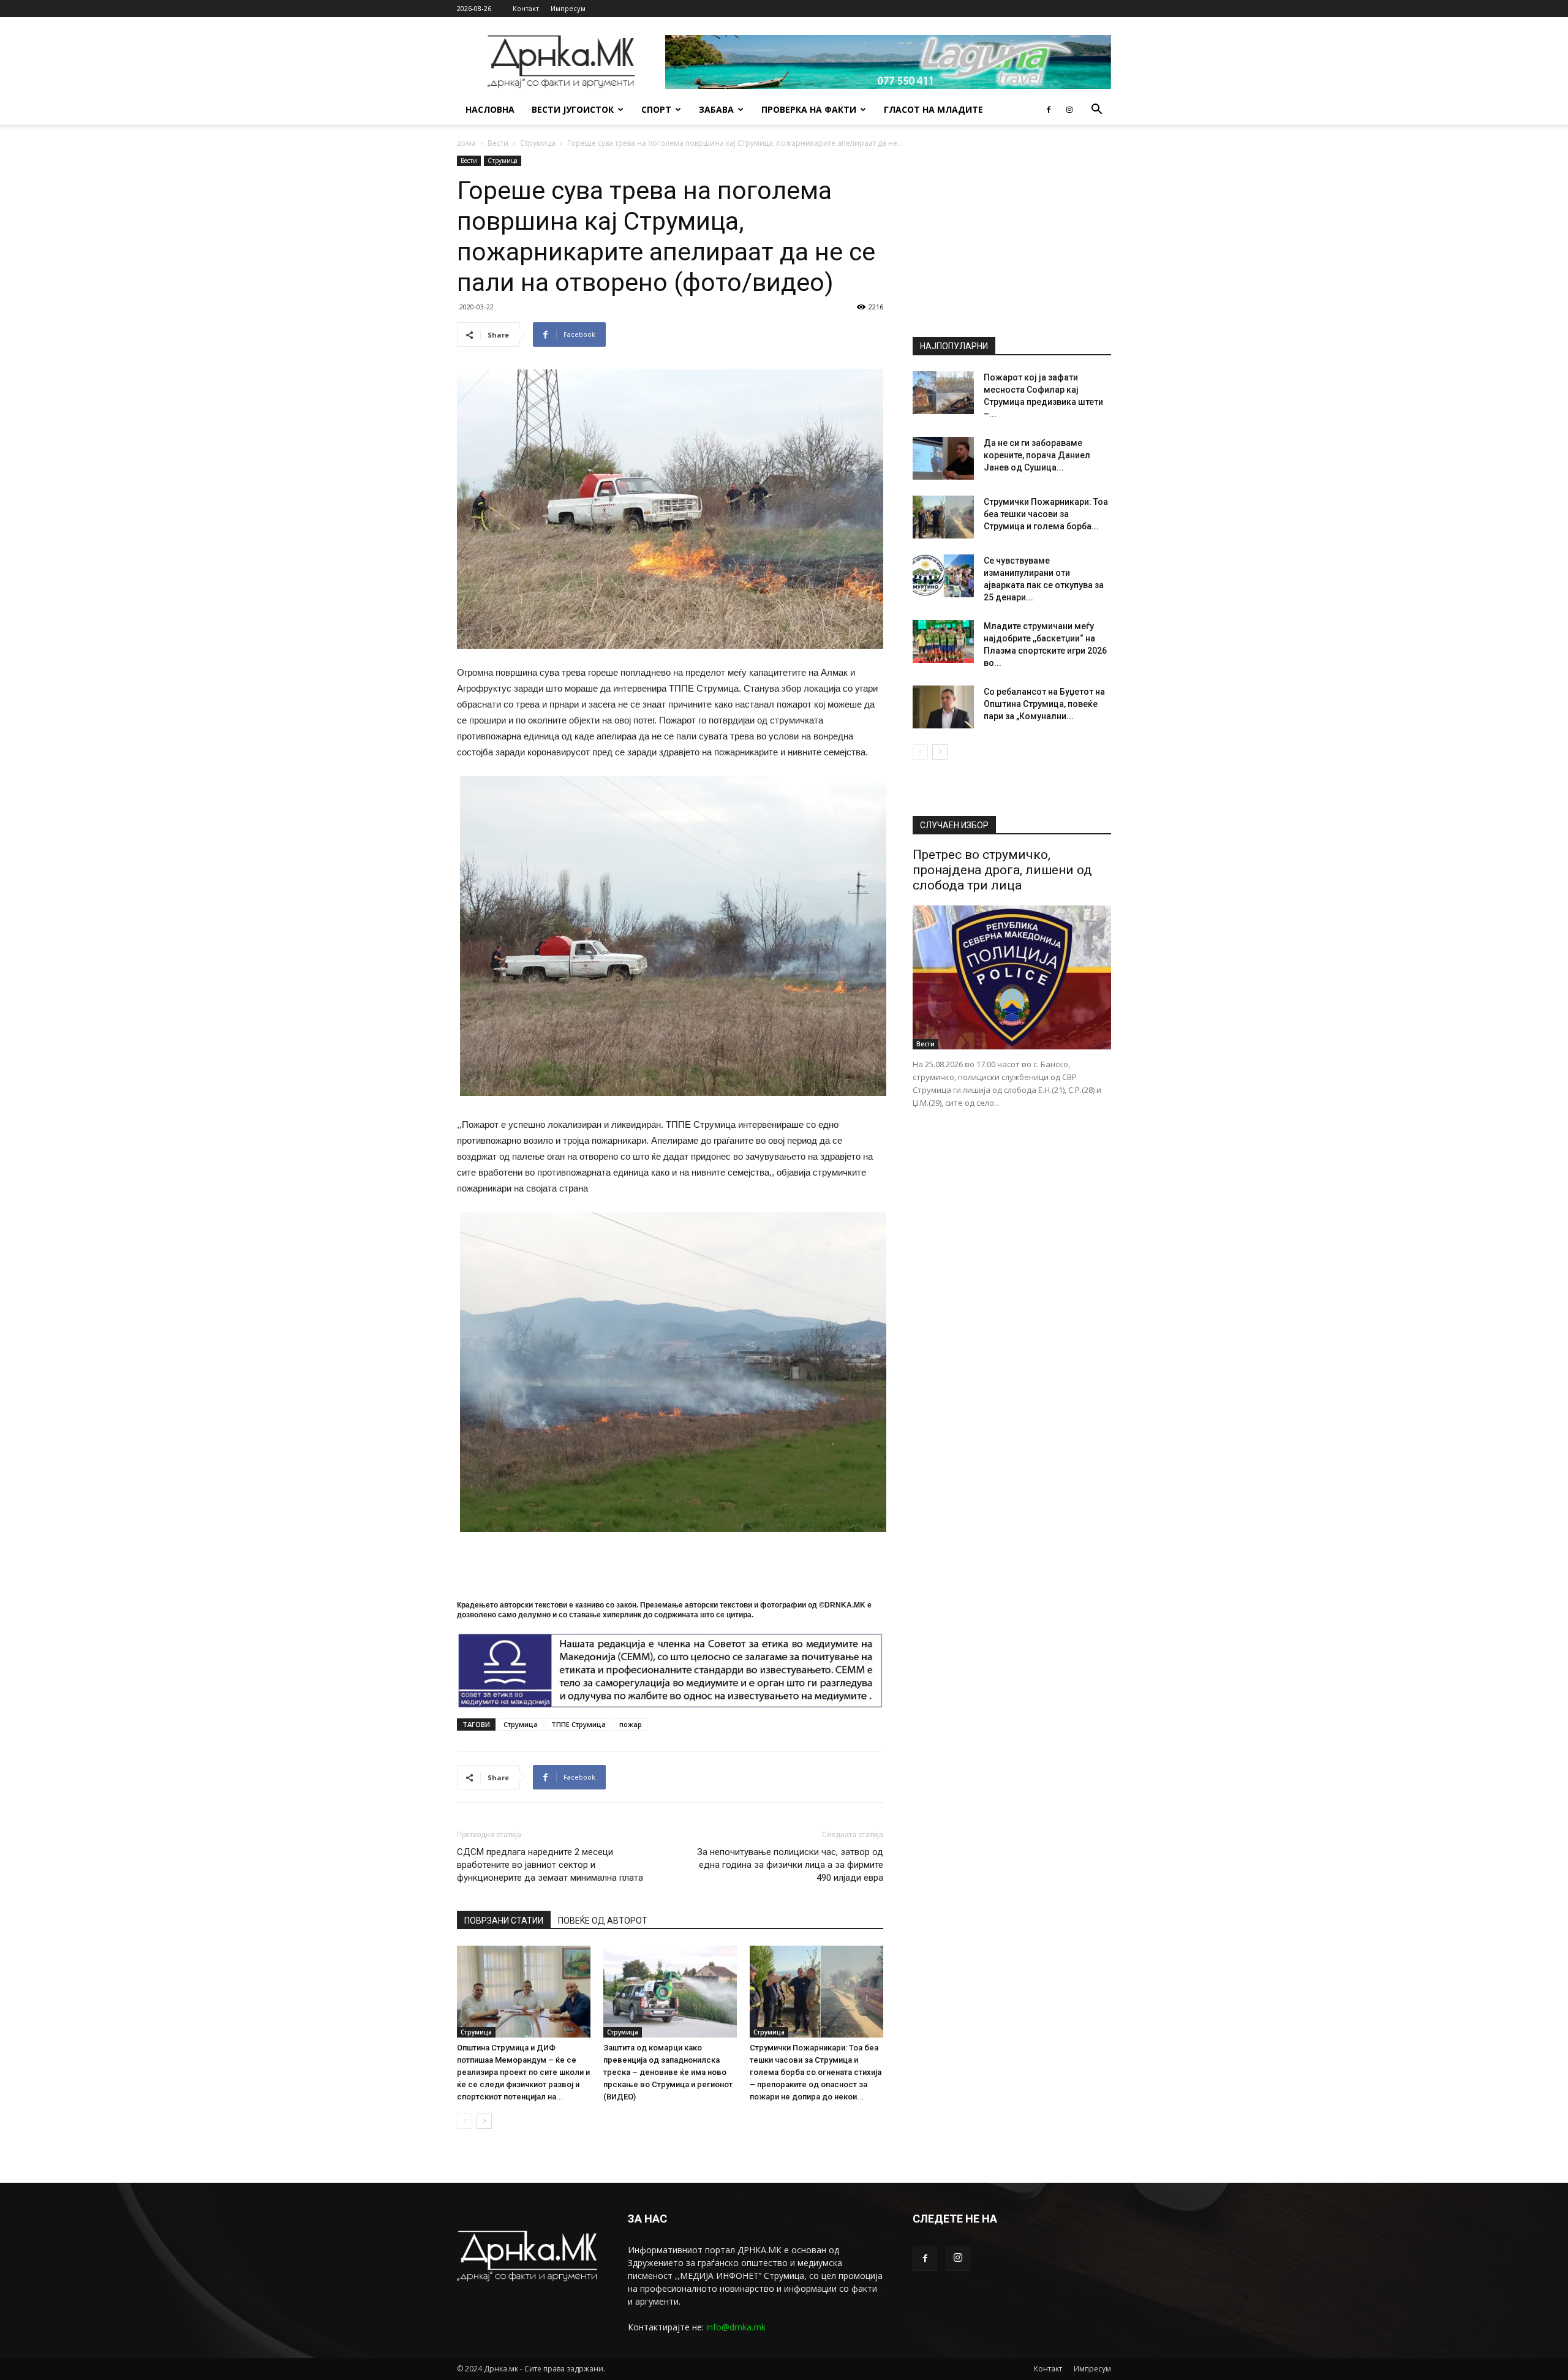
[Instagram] (1069, 110)
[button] (1096, 111)
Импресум (568, 8)
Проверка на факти (809, 109)
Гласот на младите (933, 109)
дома (466, 143)
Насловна (490, 109)
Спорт (656, 109)
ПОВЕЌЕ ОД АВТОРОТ (603, 1921)
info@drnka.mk (736, 2327)
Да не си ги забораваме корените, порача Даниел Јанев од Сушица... (1037, 455)
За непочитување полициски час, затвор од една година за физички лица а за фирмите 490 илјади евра (790, 1865)
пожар (631, 1724)
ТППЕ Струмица (579, 1724)
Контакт (526, 8)
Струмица (538, 143)
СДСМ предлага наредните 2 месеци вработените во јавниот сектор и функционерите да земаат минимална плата (550, 1865)
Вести (498, 143)
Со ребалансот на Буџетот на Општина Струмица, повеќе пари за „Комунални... (1044, 704)
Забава (716, 109)
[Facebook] (1049, 110)
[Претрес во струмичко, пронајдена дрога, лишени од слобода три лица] (1012, 977)
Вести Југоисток (573, 109)
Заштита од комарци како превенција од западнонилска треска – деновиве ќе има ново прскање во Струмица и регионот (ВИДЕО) (668, 2072)
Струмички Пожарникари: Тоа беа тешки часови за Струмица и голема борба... (1046, 514)
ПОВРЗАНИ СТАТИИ (504, 1921)
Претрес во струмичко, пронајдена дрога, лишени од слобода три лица (1002, 870)
